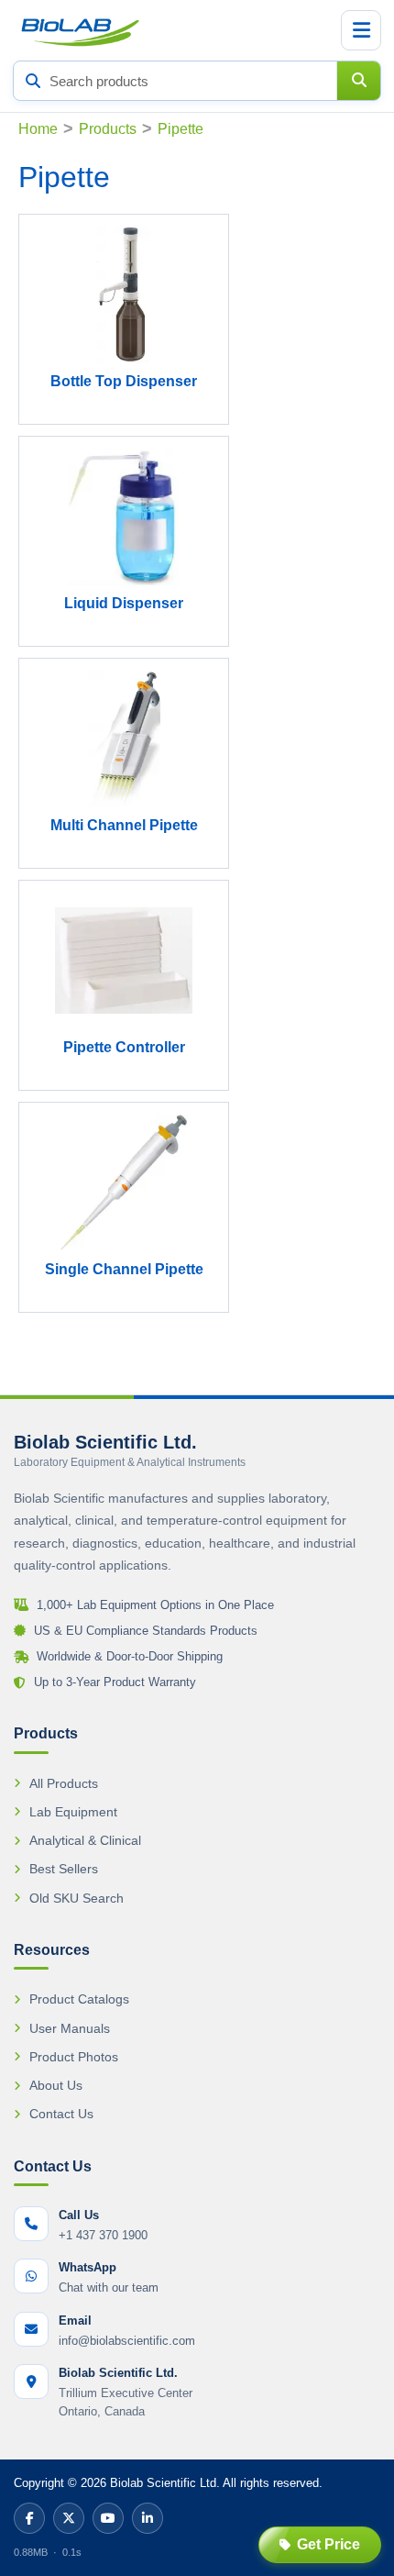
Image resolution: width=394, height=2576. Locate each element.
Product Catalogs (79, 1999)
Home (38, 129)
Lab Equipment (73, 1812)
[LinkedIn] (148, 2518)
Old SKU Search (77, 1898)
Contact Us (61, 2114)
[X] (69, 2518)
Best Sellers (64, 1869)
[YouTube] (108, 2518)
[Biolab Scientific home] (79, 30)
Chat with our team (109, 2287)
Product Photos (74, 2057)
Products (108, 129)
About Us (56, 2085)
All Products (64, 1783)
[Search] (358, 81)
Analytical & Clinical (85, 1840)
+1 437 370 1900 (103, 2235)
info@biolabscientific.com (127, 2341)
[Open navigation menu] (361, 30)
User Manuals (70, 2028)
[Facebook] (29, 2518)
